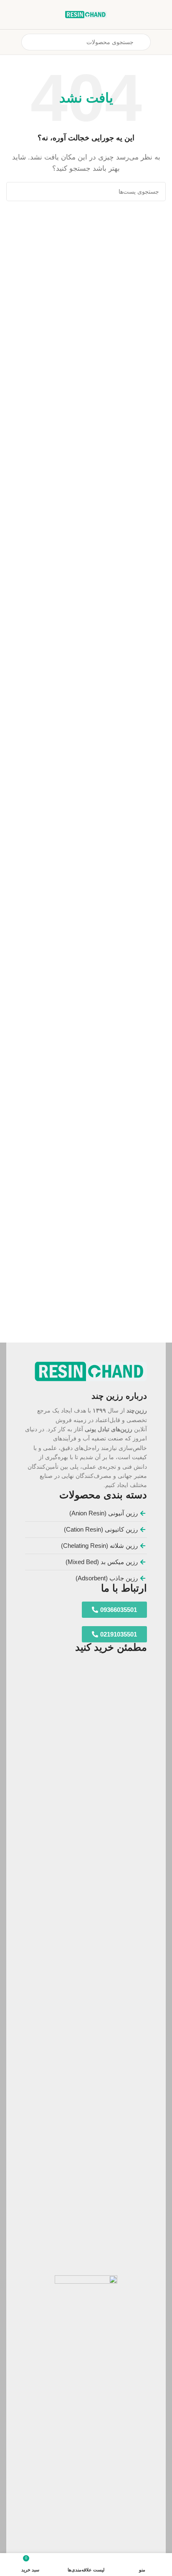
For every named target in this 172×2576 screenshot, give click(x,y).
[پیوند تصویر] (91, 1371)
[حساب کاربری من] (10, 42)
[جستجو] (16, 192)
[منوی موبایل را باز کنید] (162, 42)
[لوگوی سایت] (86, 14)
